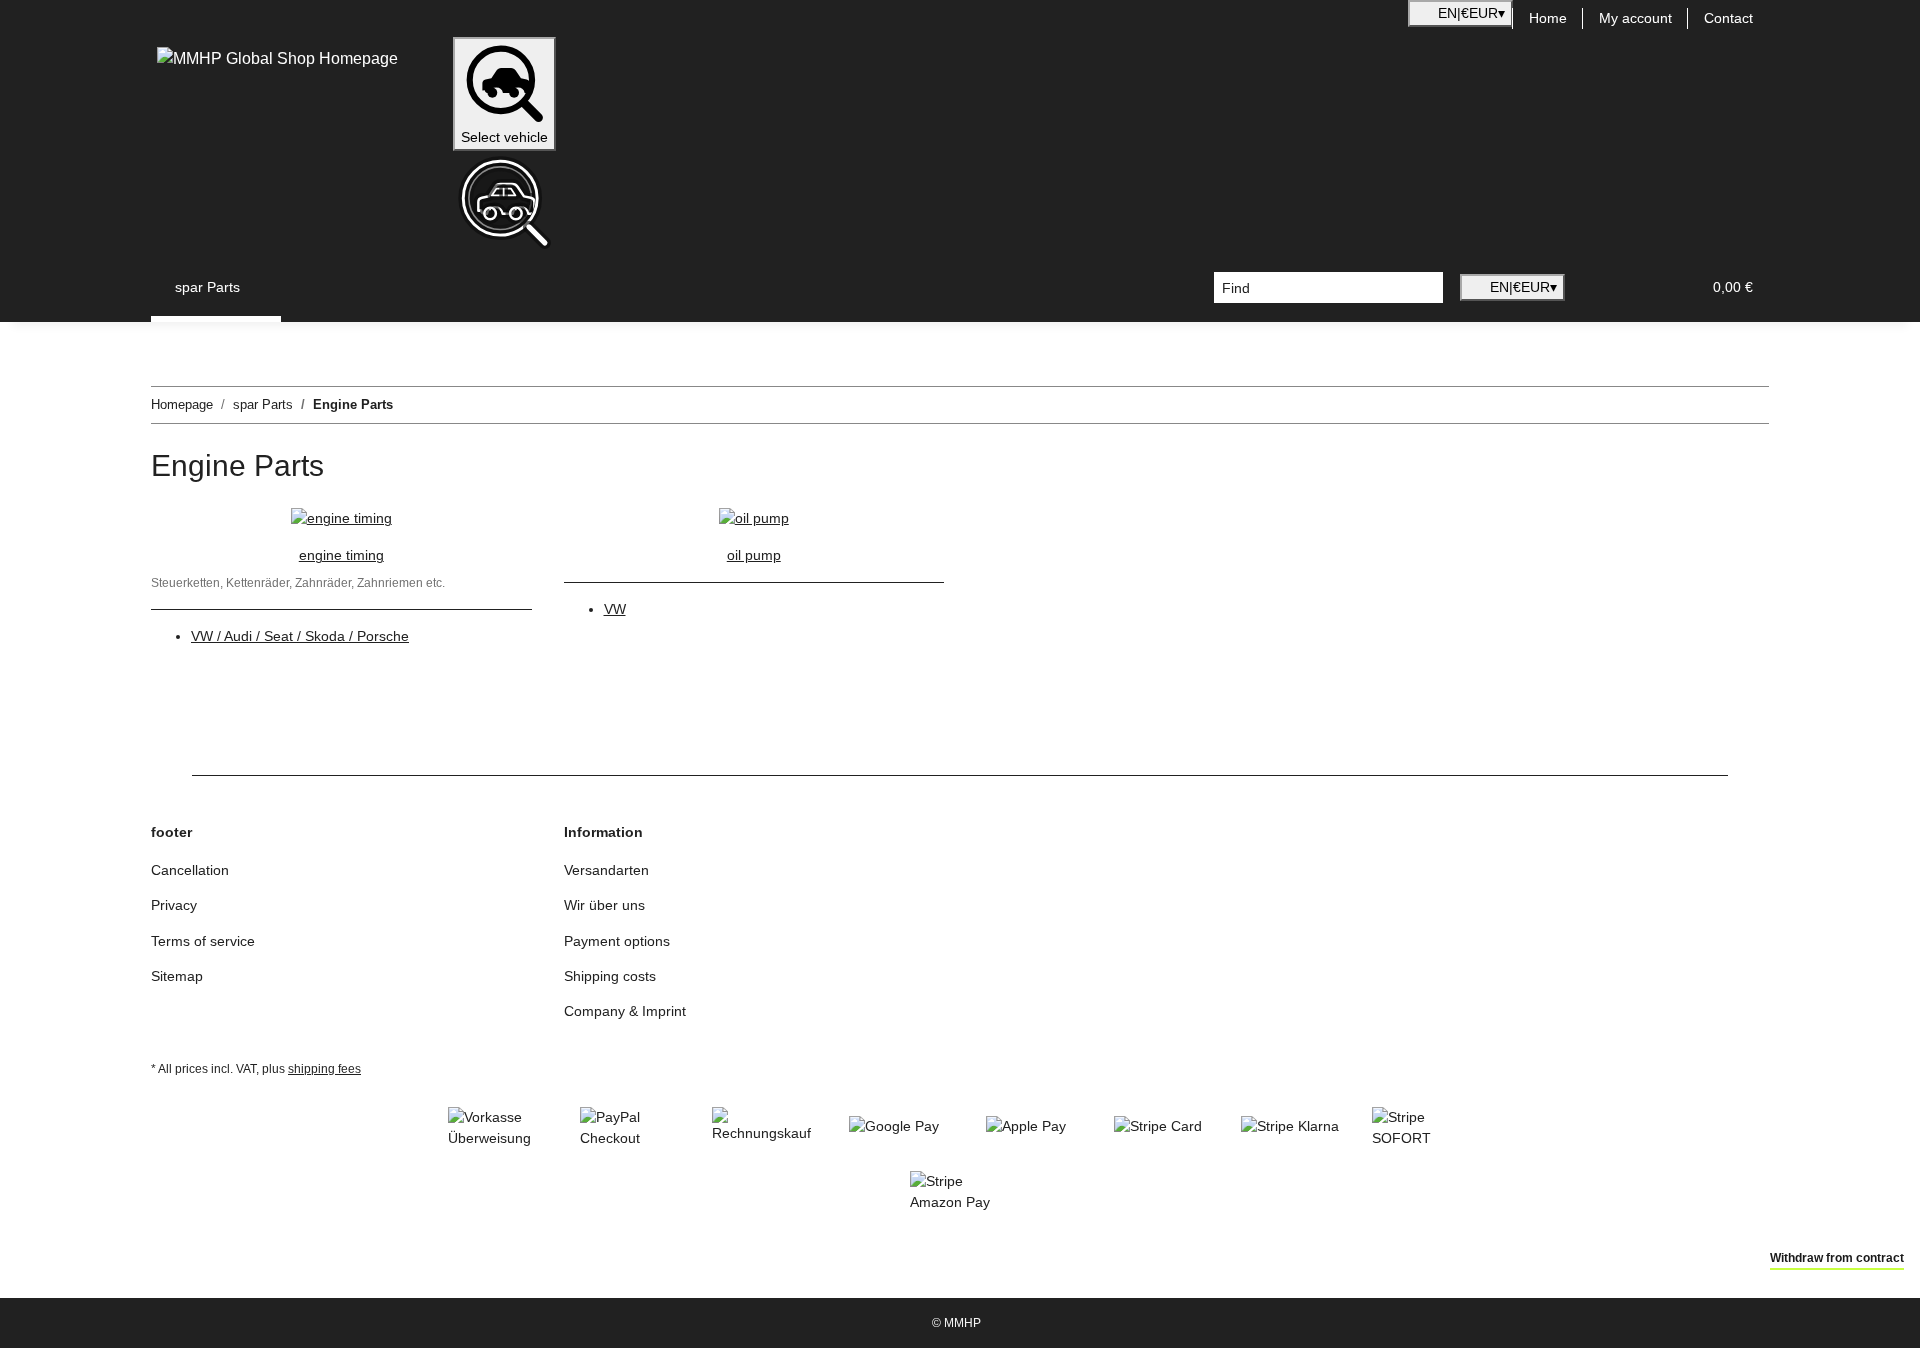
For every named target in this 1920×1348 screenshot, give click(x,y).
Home (1548, 18)
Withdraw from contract (1837, 1258)
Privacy (174, 905)
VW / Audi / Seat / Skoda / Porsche (300, 636)
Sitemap (177, 976)
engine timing (341, 555)
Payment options (617, 941)
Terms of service (203, 941)
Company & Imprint (625, 1011)
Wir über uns (604, 905)
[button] (1589, 287)
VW (615, 609)
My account (1635, 18)
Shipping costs (610, 976)
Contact (1728, 18)
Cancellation (190, 870)
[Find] (1427, 288)
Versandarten (606, 870)
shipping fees (324, 1069)
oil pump (754, 555)
